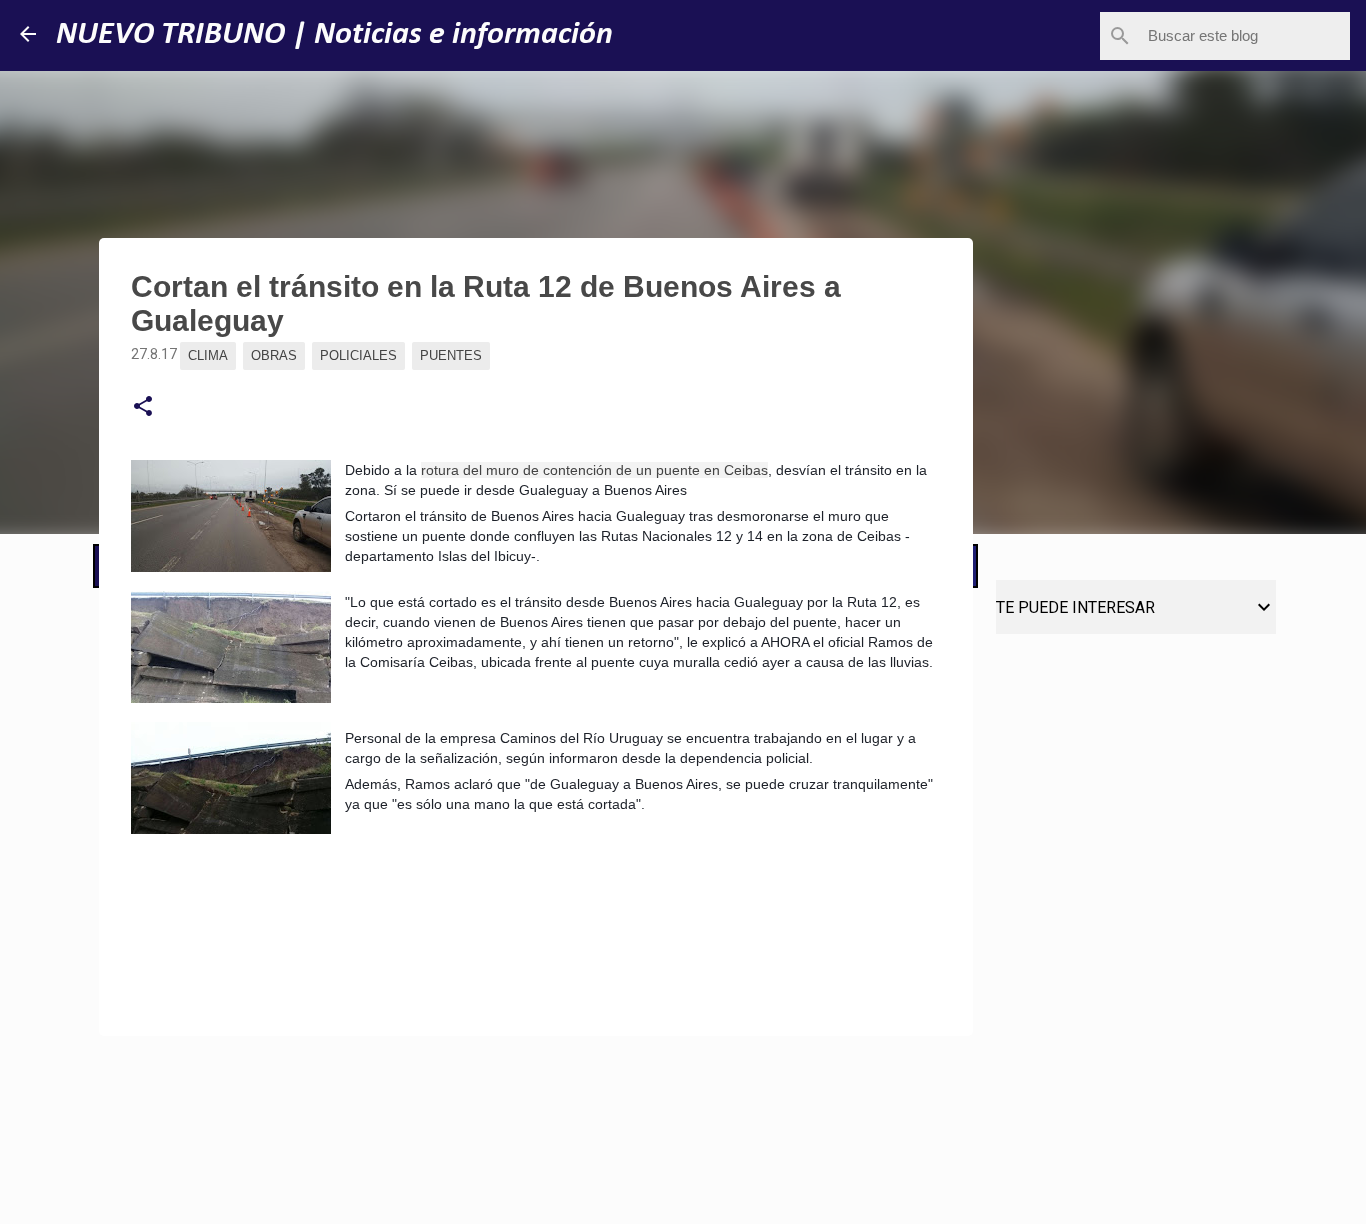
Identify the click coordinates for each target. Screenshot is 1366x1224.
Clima (208, 355)
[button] (143, 407)
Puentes (451, 355)
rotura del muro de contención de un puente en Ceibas (594, 470)
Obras (274, 355)
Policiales (358, 355)
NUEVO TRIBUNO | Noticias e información (334, 35)
